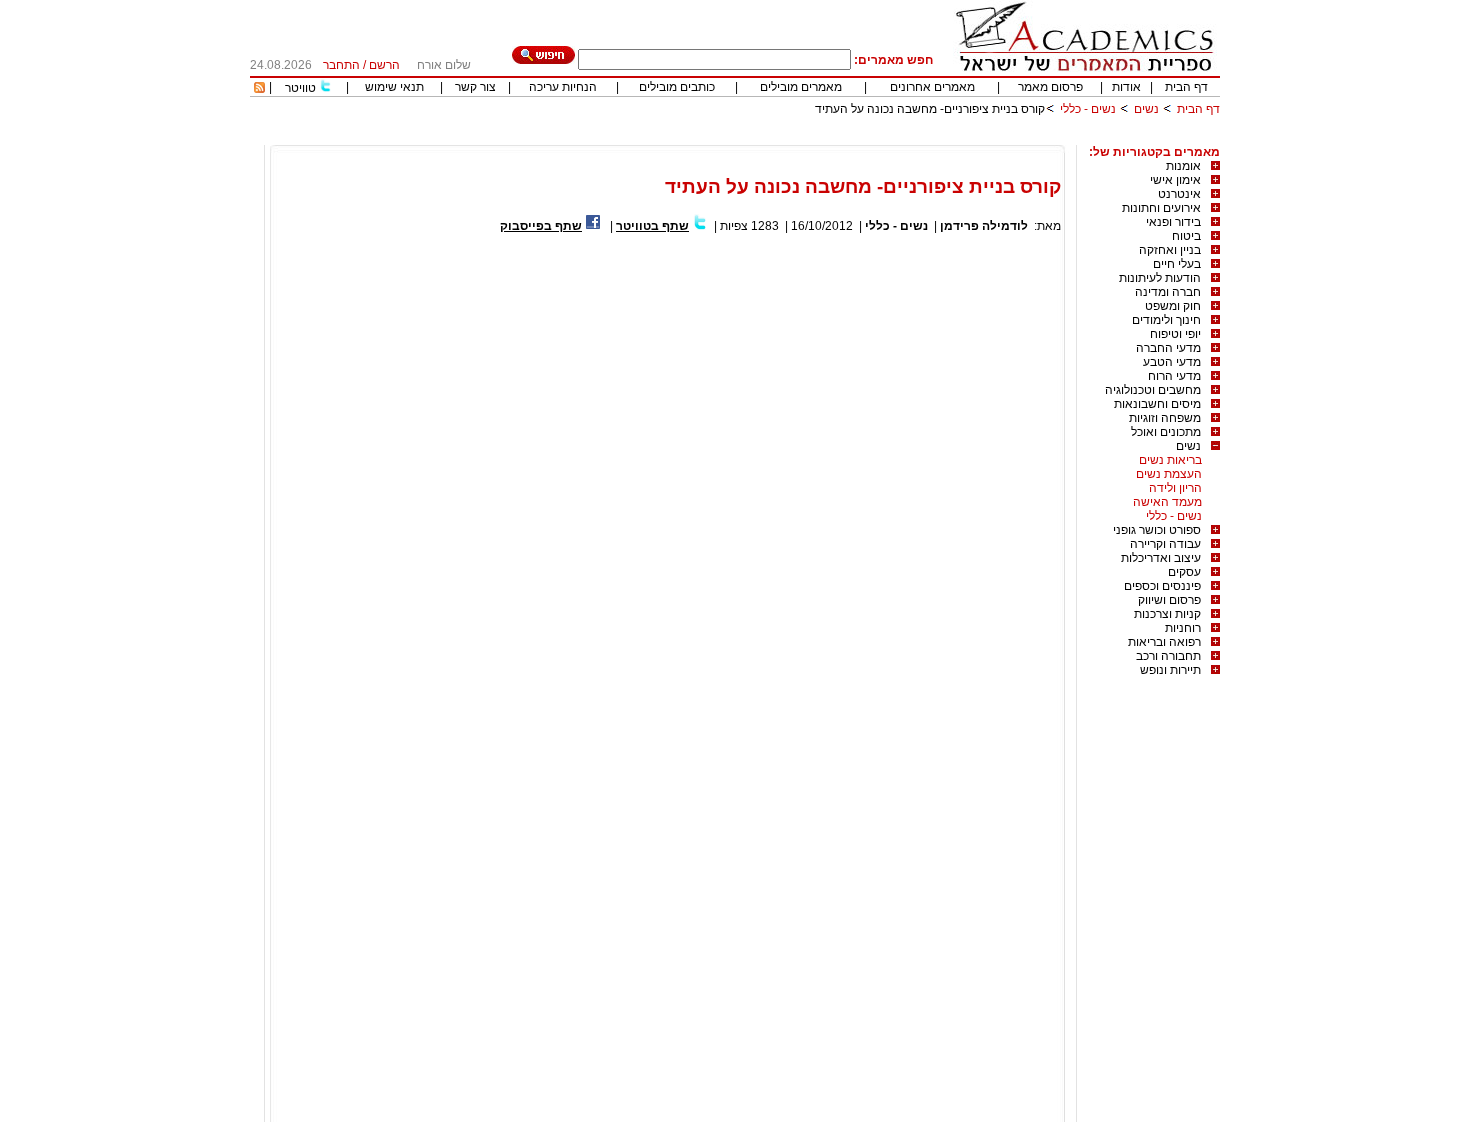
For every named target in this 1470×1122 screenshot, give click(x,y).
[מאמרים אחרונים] (259, 89)
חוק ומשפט (1173, 306)
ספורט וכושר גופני (1157, 530)
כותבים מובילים (677, 87)
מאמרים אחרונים (932, 87)
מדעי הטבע (1172, 362)
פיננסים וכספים (1162, 586)
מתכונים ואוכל (1166, 432)
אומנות (1183, 166)
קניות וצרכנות (1167, 614)
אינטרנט (1179, 194)
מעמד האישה (1167, 502)
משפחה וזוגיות (1165, 418)
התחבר (341, 65)
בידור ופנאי (1173, 222)
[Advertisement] (856, 137)
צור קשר (475, 87)
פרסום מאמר (1050, 87)
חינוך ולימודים (1166, 320)
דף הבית (1186, 87)
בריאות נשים (1170, 460)
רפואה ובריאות (1164, 642)
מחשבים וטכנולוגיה (1153, 390)
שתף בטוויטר (652, 226)
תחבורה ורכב (1168, 656)
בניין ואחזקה (1170, 250)
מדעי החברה (1168, 348)
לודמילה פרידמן (984, 226)
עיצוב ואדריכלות (1161, 558)
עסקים (1184, 572)
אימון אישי (1175, 180)
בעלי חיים (1177, 264)
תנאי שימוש (394, 87)
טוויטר (300, 88)
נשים (1146, 109)
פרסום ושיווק (1169, 600)
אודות (1126, 87)
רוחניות (1183, 628)
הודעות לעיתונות (1160, 278)
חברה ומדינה (1168, 292)
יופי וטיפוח (1175, 334)
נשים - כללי (1088, 109)
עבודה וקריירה (1165, 544)
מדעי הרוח (1174, 376)
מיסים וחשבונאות (1157, 404)
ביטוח (1186, 236)
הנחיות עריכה (563, 87)
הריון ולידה (1175, 488)
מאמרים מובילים (801, 87)
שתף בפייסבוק (541, 226)
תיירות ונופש (1170, 670)
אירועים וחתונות (1161, 208)
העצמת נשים (1169, 474)
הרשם (384, 65)
